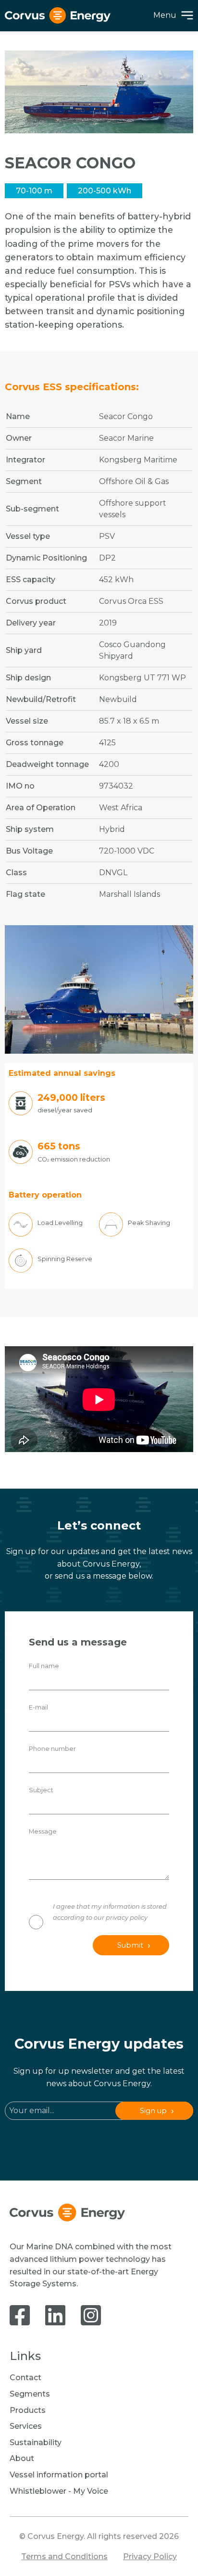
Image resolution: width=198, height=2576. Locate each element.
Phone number (52, 1749)
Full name (44, 1666)
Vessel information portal (59, 2475)
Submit (130, 1945)
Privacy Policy (150, 2557)
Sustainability (36, 2442)
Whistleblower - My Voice (59, 2491)
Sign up (153, 2111)
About (22, 2458)
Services (26, 2426)
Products (28, 2410)
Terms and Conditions (64, 2557)
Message (43, 1831)
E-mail (38, 1707)
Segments (30, 2394)
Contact (25, 2378)
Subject (41, 1790)
